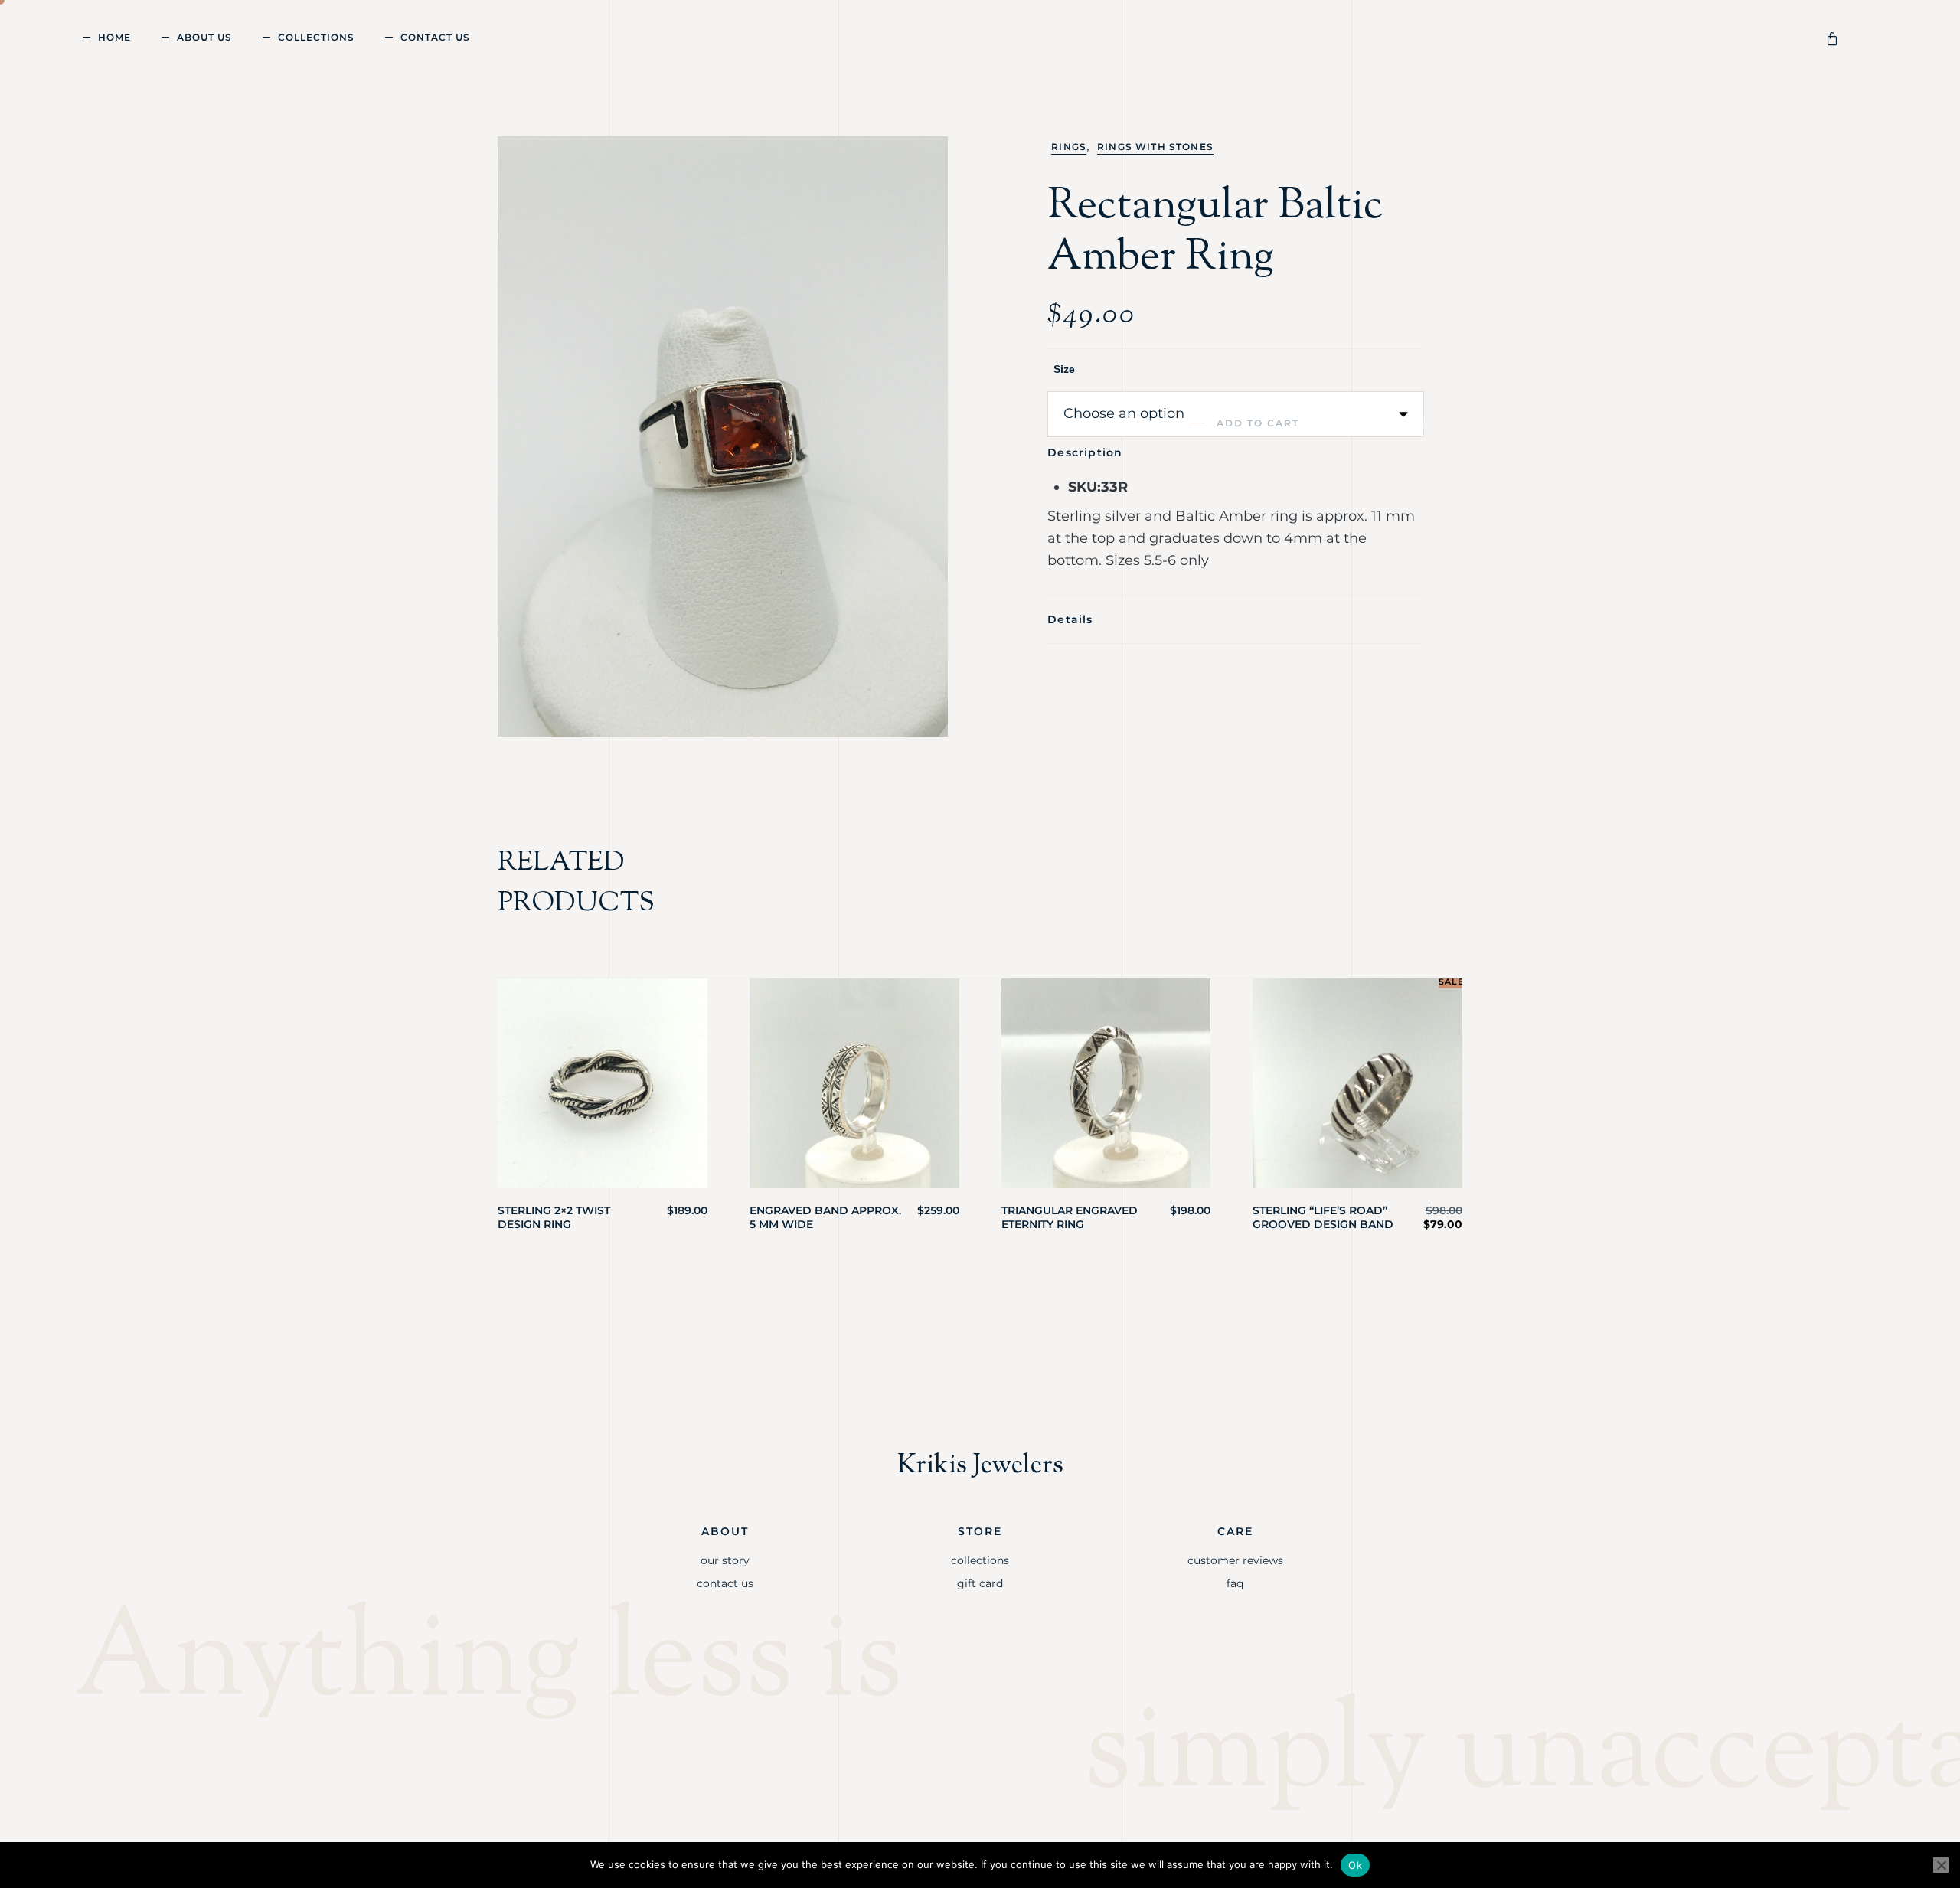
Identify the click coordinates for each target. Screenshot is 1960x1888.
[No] (1941, 1865)
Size (1064, 369)
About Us (204, 37)
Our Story (725, 1560)
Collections (316, 37)
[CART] (1835, 37)
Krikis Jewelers (980, 1466)
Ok (1355, 1865)
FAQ (1235, 1583)
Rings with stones (1155, 147)
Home (114, 37)
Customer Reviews (1235, 1560)
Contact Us (435, 37)
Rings (1069, 147)
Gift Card (980, 1583)
